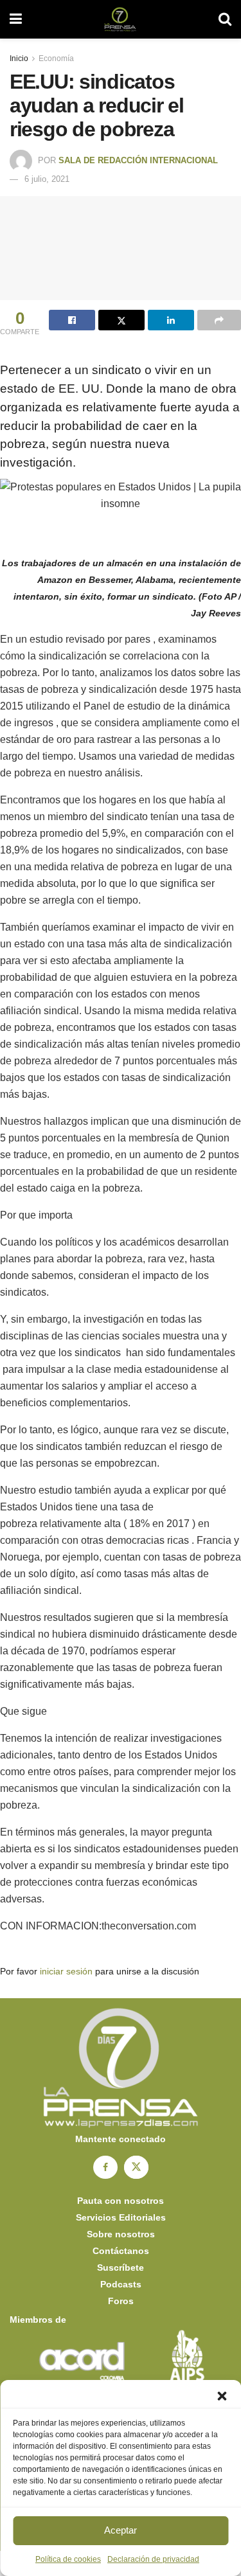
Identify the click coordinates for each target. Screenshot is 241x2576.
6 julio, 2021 (47, 179)
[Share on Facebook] (72, 320)
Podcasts (121, 2284)
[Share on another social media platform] (219, 320)
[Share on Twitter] (121, 320)
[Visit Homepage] (120, 19)
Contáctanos (121, 2251)
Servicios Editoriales (121, 2217)
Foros (121, 2301)
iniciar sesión (66, 1971)
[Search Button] (225, 19)
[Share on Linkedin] (171, 320)
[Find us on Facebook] (105, 2167)
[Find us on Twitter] (136, 2167)
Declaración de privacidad (153, 2559)
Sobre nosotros (121, 2234)
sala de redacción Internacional (138, 160)
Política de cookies (68, 2559)
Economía (56, 58)
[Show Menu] (16, 19)
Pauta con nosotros (121, 2201)
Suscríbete (121, 2267)
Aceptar (121, 2530)
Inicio (19, 58)
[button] (222, 2396)
